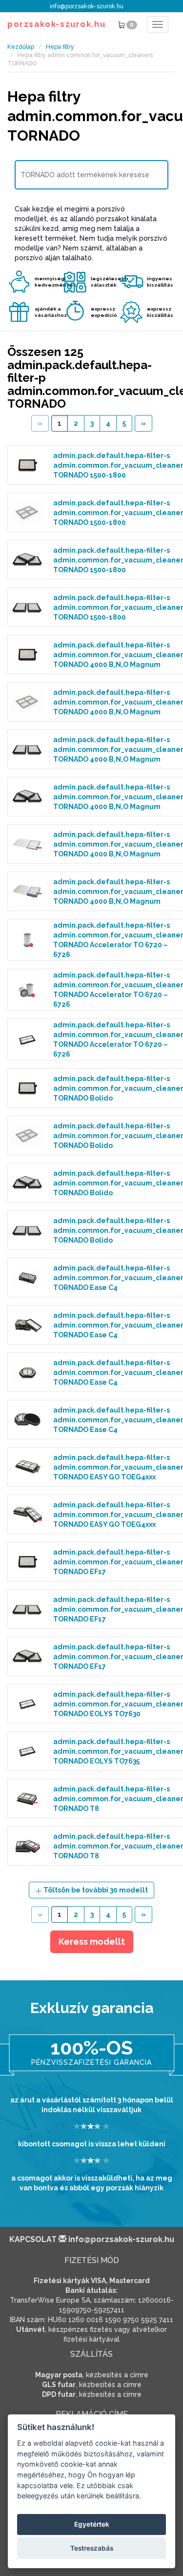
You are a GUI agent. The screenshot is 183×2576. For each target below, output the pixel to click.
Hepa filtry (60, 47)
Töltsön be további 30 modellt (95, 1890)
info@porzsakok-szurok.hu (87, 6)
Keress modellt (92, 1942)
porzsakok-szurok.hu (56, 24)
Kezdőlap (21, 47)
